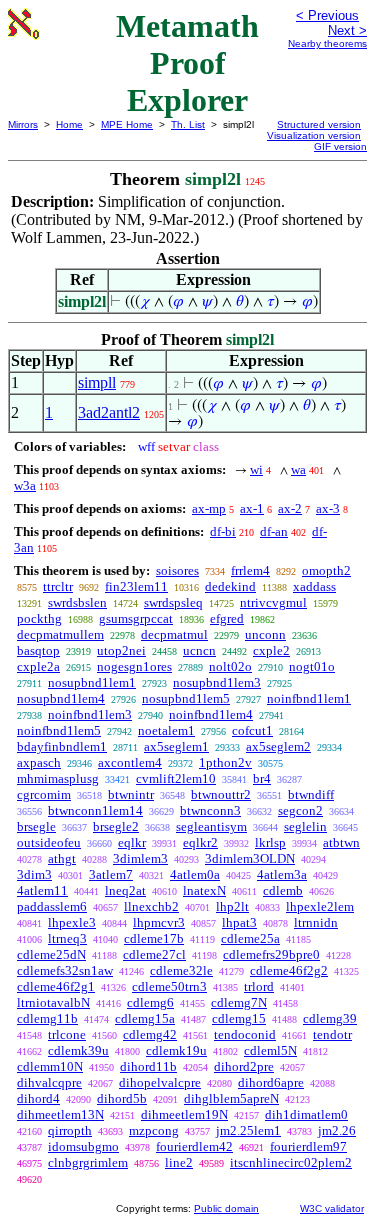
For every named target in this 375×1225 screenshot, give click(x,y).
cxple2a (38, 666)
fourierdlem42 (194, 1146)
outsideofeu (49, 842)
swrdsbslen (77, 602)
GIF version (340, 146)
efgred (227, 618)
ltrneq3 (67, 938)
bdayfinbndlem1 (62, 746)
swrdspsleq (173, 602)
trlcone (67, 1034)
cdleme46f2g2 (289, 970)
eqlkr (132, 842)
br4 (262, 778)
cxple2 (271, 650)
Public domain (226, 1208)
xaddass (314, 586)
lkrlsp (270, 842)
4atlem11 (42, 890)
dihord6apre (271, 1082)
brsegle (36, 826)
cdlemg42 (150, 1034)
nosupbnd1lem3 (217, 682)
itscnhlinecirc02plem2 (291, 1162)
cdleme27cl (154, 954)
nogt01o (312, 666)
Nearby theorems (327, 43)
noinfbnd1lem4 (211, 714)
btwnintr (131, 794)
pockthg (39, 618)
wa (298, 469)
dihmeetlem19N (184, 1114)
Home (69, 124)
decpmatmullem (60, 634)
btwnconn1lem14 (95, 810)
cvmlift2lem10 (176, 778)
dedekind (230, 586)
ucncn (199, 650)
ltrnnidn (316, 922)
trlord (259, 986)
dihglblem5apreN (231, 1098)
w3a (25, 485)
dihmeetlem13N (60, 1114)
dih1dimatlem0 (306, 1114)
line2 (179, 1162)
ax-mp (209, 508)
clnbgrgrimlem (88, 1162)
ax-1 (252, 508)
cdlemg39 (330, 1018)
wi (256, 469)
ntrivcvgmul (273, 602)
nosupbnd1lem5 (186, 698)
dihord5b (122, 1098)
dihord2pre (244, 1066)
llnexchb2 (151, 906)
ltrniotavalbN (53, 1002)
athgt (62, 858)
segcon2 (300, 810)
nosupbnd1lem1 (92, 682)
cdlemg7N (239, 1002)
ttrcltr (58, 586)
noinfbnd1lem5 (59, 730)
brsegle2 (116, 826)
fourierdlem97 (308, 1146)
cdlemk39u (78, 1050)
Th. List (188, 124)
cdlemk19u (176, 1050)
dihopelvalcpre (160, 1082)
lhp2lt (232, 906)
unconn (265, 634)
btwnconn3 (210, 810)
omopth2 (326, 570)
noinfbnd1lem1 (309, 698)
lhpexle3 (72, 922)
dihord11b (148, 1066)
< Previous (327, 15)
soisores (177, 570)
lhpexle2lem (320, 906)
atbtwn (341, 842)
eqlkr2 (200, 842)
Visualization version (314, 135)
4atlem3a (282, 874)
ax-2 (290, 508)
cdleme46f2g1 (56, 986)
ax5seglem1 (176, 746)
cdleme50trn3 (169, 986)
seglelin (305, 826)
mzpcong (154, 1130)
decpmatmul (174, 634)
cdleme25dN (51, 954)
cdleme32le (181, 970)
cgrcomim (44, 794)
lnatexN (204, 890)
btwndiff (311, 794)
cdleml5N (270, 1050)
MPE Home (127, 124)
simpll (97, 382)
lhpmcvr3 (159, 922)
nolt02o (230, 666)
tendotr (332, 1034)
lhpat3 (239, 922)
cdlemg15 (239, 1018)
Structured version (319, 124)
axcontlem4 (130, 762)
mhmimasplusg (58, 778)
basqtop (38, 650)
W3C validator (332, 1208)
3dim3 (34, 874)
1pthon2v (225, 762)
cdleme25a (250, 938)
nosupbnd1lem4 (61, 698)
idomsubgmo (83, 1146)
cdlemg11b (47, 1018)
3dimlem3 (140, 858)
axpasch (39, 762)
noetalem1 (166, 730)
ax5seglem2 (278, 746)
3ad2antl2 (109, 412)
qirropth (70, 1130)
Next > (347, 30)
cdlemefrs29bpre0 (271, 954)
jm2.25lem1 (248, 1130)
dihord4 (38, 1098)
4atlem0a (195, 874)
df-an (274, 531)
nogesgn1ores (134, 666)
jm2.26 (337, 1130)
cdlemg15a (145, 1018)
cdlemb (283, 890)
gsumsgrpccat (136, 618)
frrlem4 (250, 570)
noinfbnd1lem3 (90, 714)
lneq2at (125, 890)
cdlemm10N (50, 1066)
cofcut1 (252, 730)
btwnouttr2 (221, 794)
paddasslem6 (52, 906)
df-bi (223, 531)
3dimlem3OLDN (250, 858)
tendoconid (245, 1034)
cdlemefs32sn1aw (65, 970)
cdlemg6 (150, 1002)
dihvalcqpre (49, 1082)
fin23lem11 (136, 586)
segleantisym (211, 826)
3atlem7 (111, 874)
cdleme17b (154, 938)
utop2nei (121, 650)
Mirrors (23, 124)
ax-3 (328, 508)
